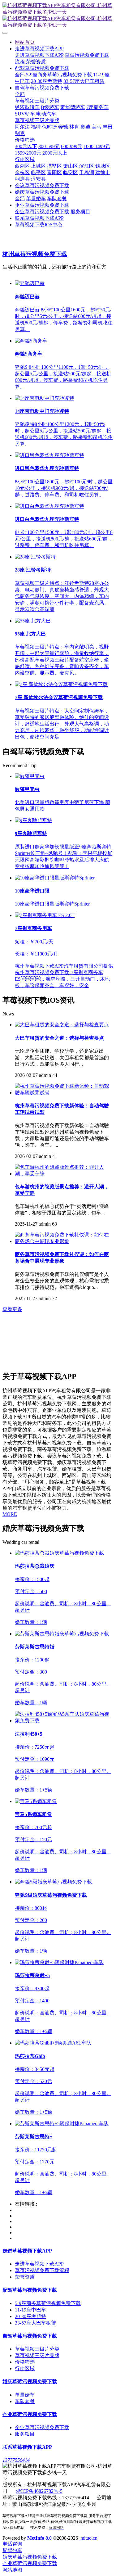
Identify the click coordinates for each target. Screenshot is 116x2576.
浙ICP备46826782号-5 (39, 2491)
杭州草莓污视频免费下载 (35, 254)
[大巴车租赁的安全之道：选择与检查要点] (62, 1025)
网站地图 (12, 2570)
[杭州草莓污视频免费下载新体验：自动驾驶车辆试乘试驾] (64, 1093)
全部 (20, 75)
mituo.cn (89, 2538)
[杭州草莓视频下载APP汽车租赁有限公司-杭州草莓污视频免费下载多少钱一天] (58, 16)
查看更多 (12, 1309)
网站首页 (25, 42)
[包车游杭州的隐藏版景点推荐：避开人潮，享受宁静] (64, 1174)
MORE (10, 1514)
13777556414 (16, 2460)
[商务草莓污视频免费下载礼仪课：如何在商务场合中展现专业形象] (64, 1241)
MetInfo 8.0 (39, 2538)
